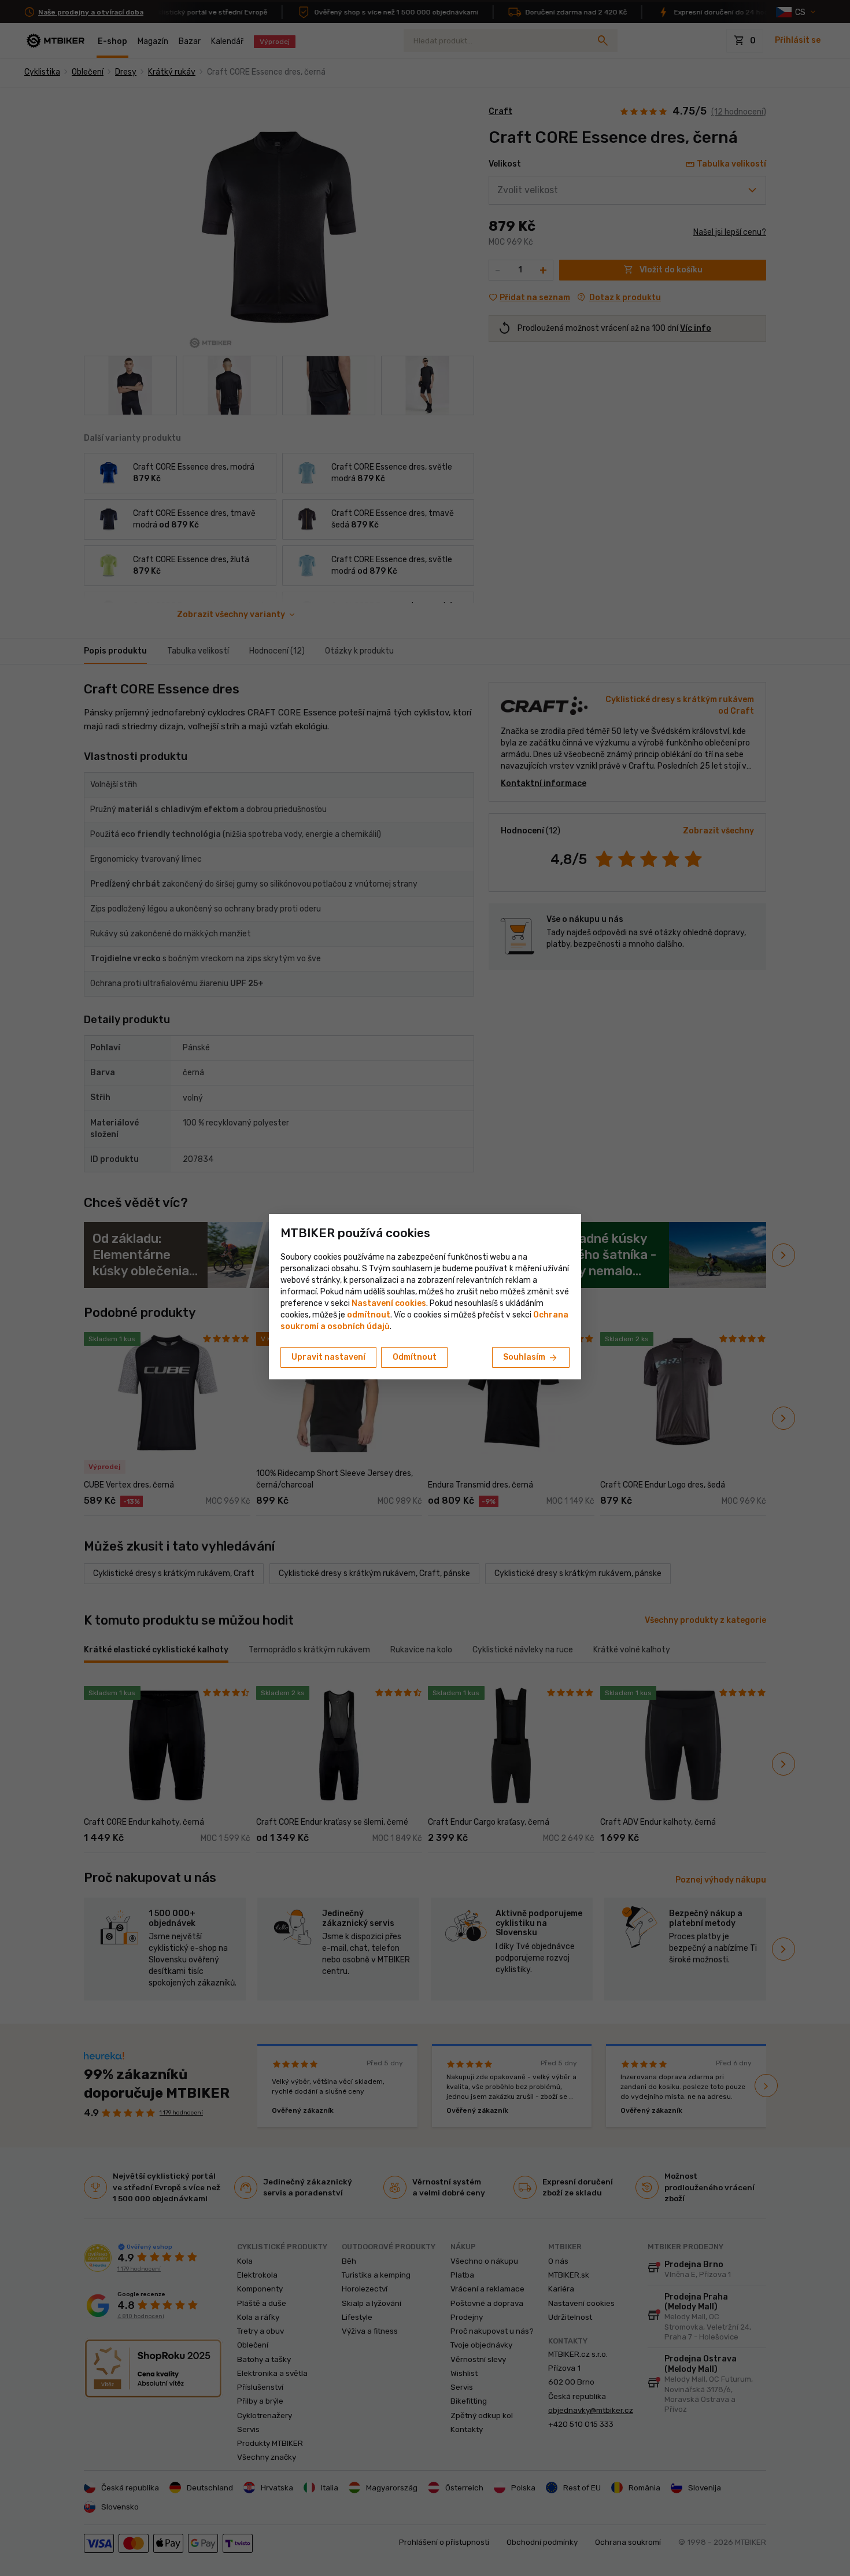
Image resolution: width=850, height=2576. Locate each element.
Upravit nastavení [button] (328, 1357)
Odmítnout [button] (415, 1357)
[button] (369, 1315)
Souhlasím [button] (531, 1358)
